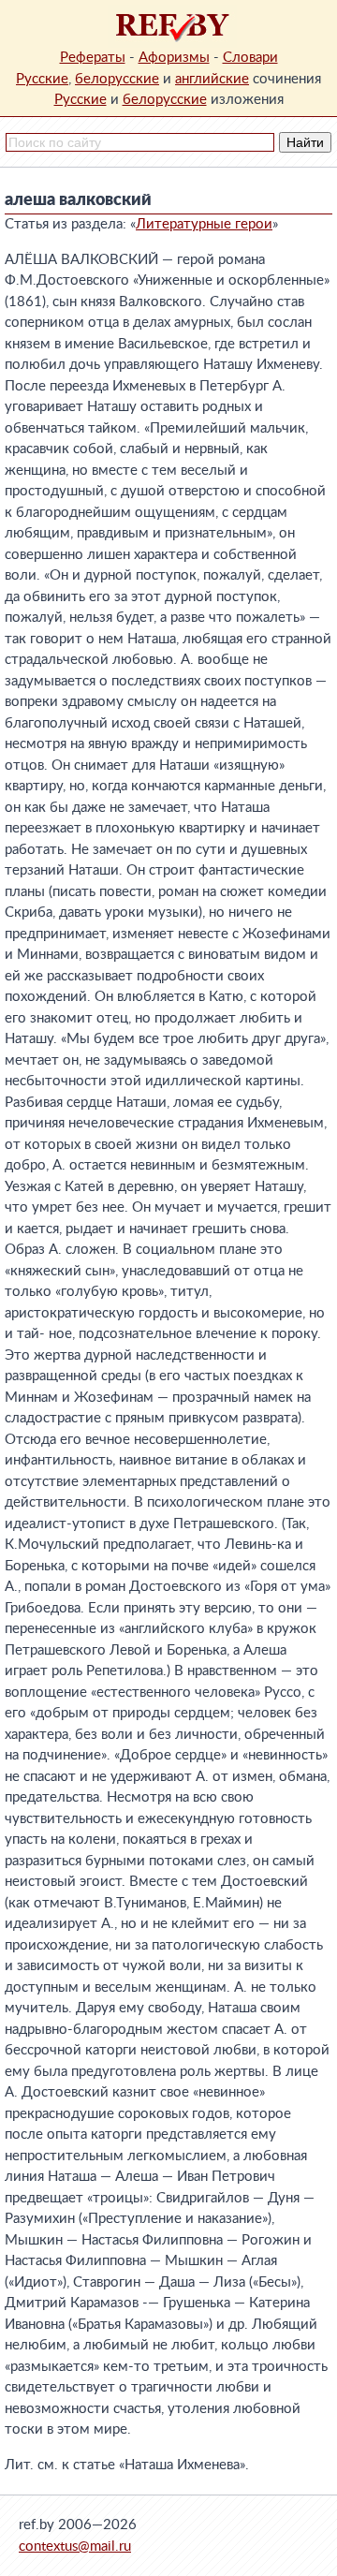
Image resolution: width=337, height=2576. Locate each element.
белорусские (117, 79)
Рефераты (93, 58)
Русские (42, 79)
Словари (250, 58)
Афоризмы (174, 58)
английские (212, 79)
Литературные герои (204, 224)
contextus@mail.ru (75, 2547)
